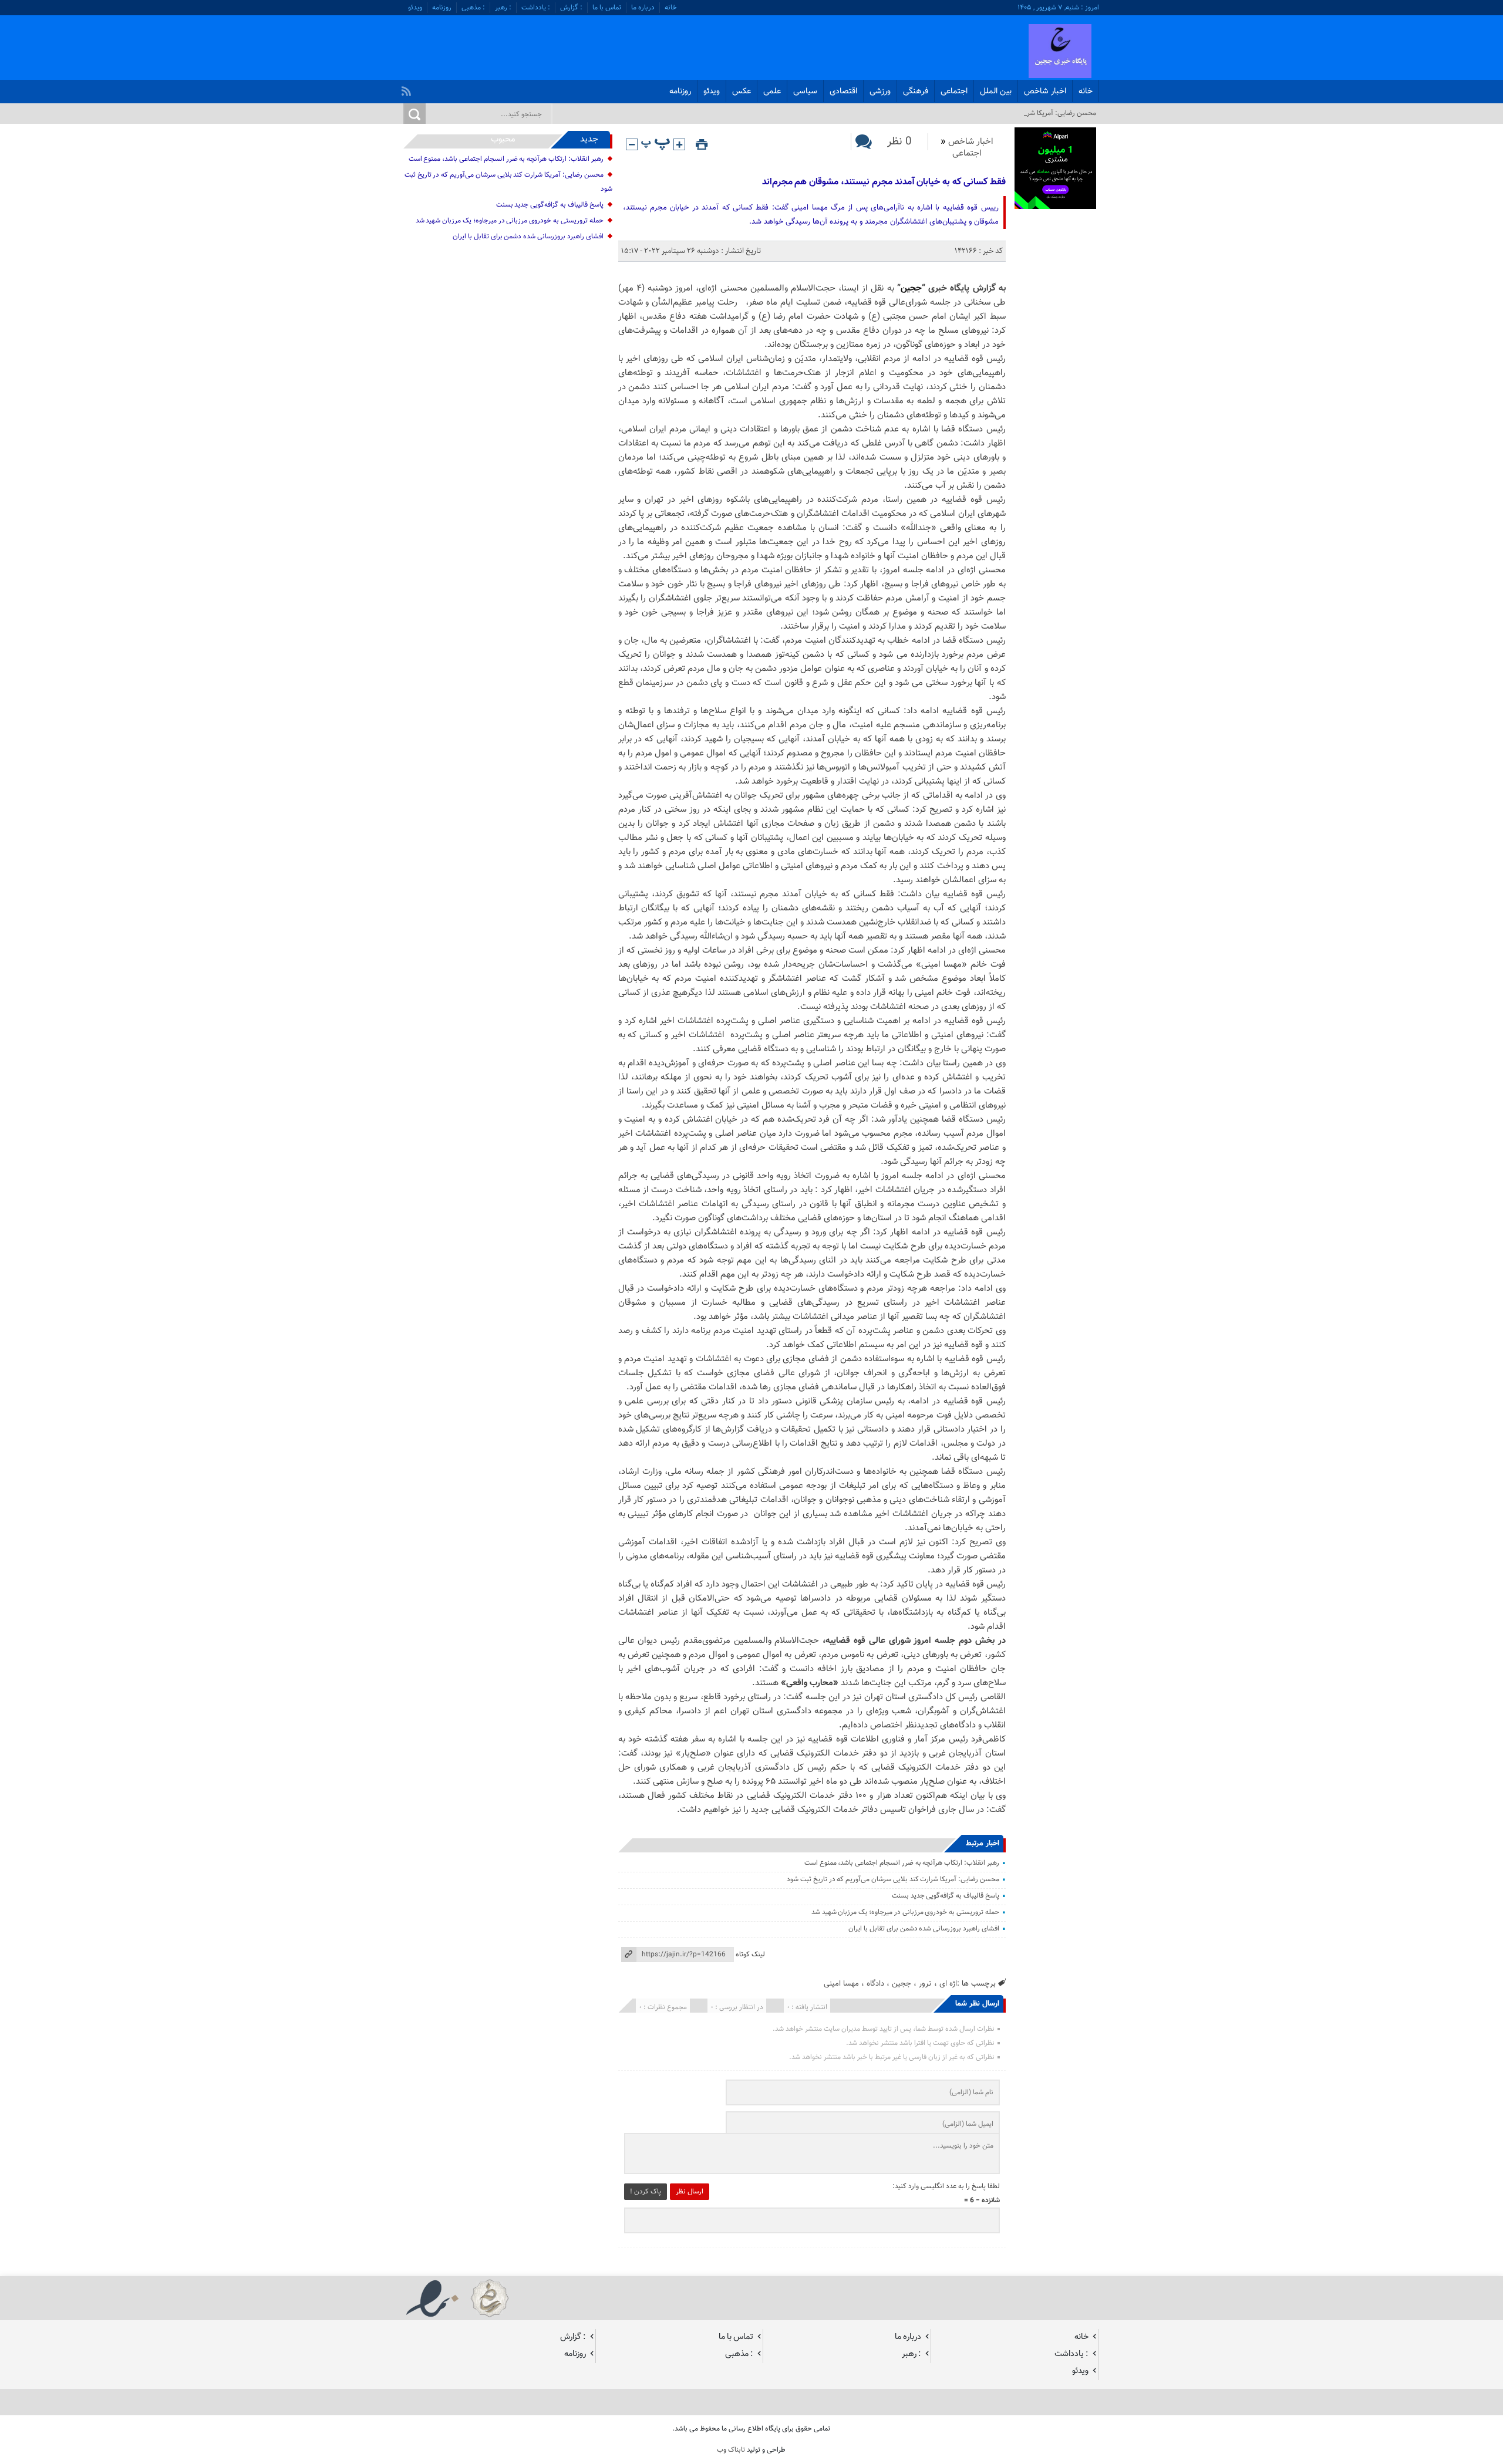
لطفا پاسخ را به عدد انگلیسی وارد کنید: (946, 2186)
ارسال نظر (690, 2192)
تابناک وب (731, 2450)
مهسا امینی (841, 1984)
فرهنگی (916, 92)
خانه (671, 8)
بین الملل (996, 92)
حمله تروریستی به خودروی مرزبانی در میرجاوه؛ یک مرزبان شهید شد (905, 1912)
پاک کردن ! (646, 2192)
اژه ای (948, 1984)
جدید (589, 139)
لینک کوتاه (750, 1955)
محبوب (503, 139)
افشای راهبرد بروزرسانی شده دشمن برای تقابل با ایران (924, 1929)
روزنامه (442, 8)
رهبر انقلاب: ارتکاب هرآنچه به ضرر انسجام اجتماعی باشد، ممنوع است (902, 1863)
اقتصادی (843, 92)
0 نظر (899, 142)
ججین (911, 288)
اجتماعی (954, 92)
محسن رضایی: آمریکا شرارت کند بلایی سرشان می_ (1025, 113)
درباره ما (643, 8)
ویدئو (415, 8)
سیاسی (805, 92)
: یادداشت (536, 8)
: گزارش (571, 8)
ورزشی (880, 92)
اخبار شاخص (1045, 92)
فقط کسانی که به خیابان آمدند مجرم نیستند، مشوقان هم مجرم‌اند (884, 182)
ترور (925, 1984)
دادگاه (875, 1984)
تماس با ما (607, 8)
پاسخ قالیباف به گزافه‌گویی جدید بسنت (946, 1896)
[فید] (408, 88)
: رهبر (503, 8)
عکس (742, 92)
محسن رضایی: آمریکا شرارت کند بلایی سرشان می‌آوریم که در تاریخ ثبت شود (893, 1879)
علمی (772, 92)
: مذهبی (473, 8)
